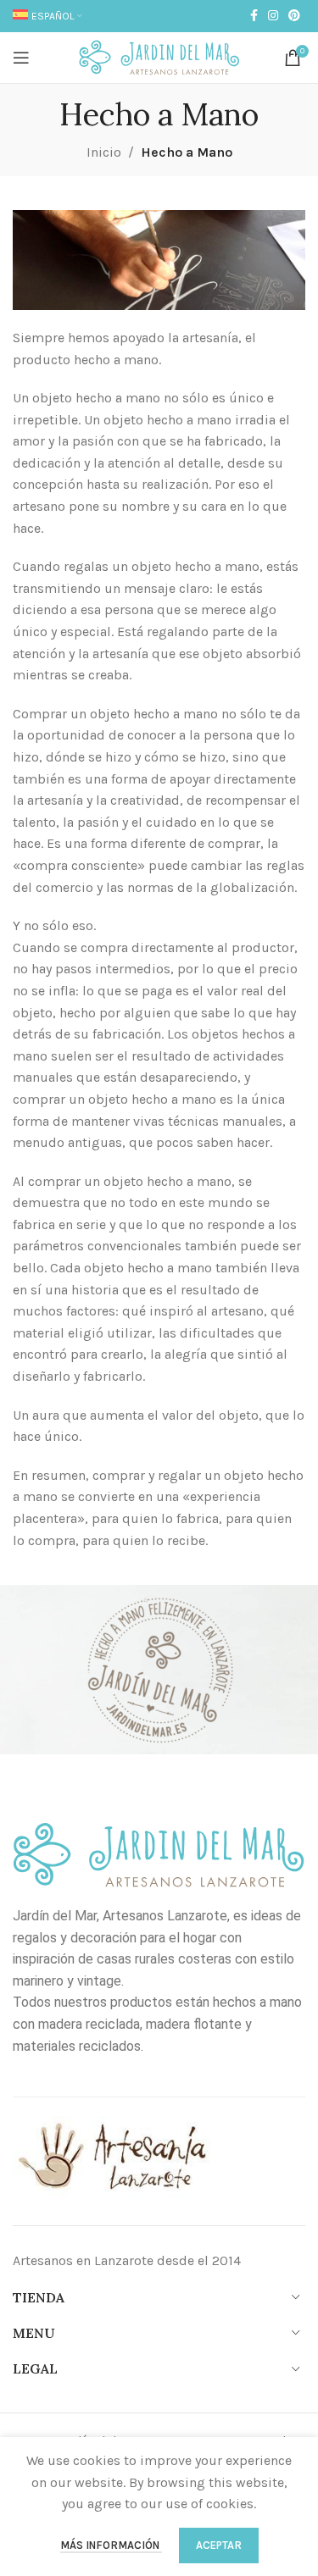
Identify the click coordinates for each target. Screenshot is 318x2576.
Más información (111, 2545)
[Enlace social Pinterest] (294, 16)
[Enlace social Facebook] (254, 16)
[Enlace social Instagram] (273, 16)
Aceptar (219, 2545)
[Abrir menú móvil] (21, 58)
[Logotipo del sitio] (159, 56)
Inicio (104, 152)
